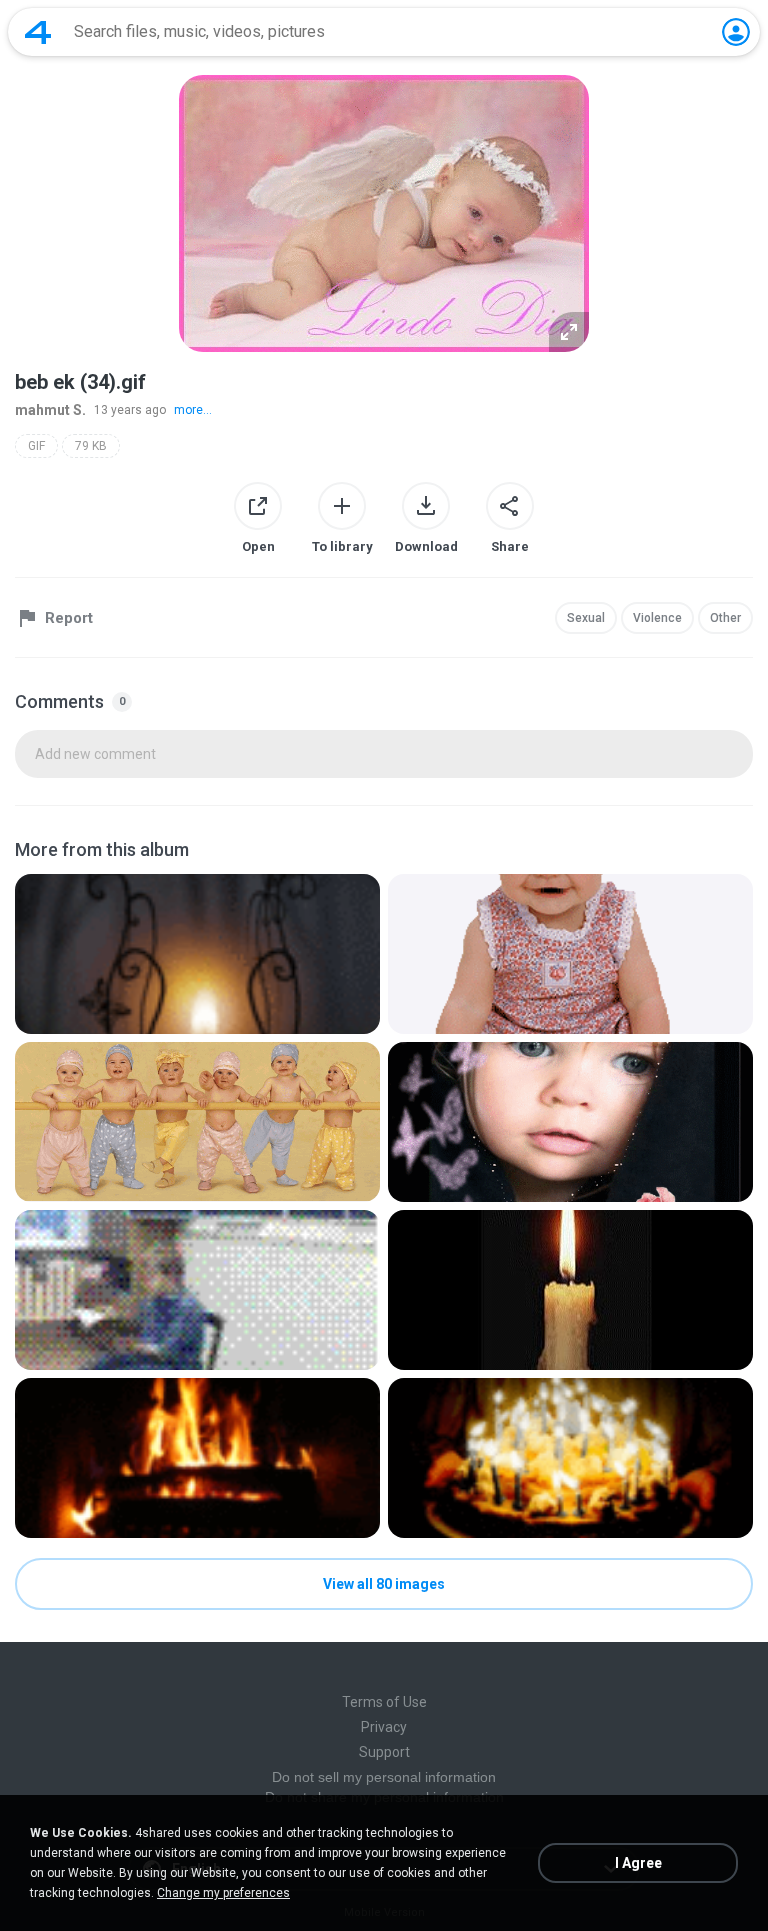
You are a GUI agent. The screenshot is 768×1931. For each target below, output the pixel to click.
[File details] (197, 954)
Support (384, 1752)
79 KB (91, 446)
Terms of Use (384, 1702)
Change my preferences (223, 1893)
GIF (36, 446)
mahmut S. (50, 410)
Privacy (384, 1727)
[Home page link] (38, 32)
